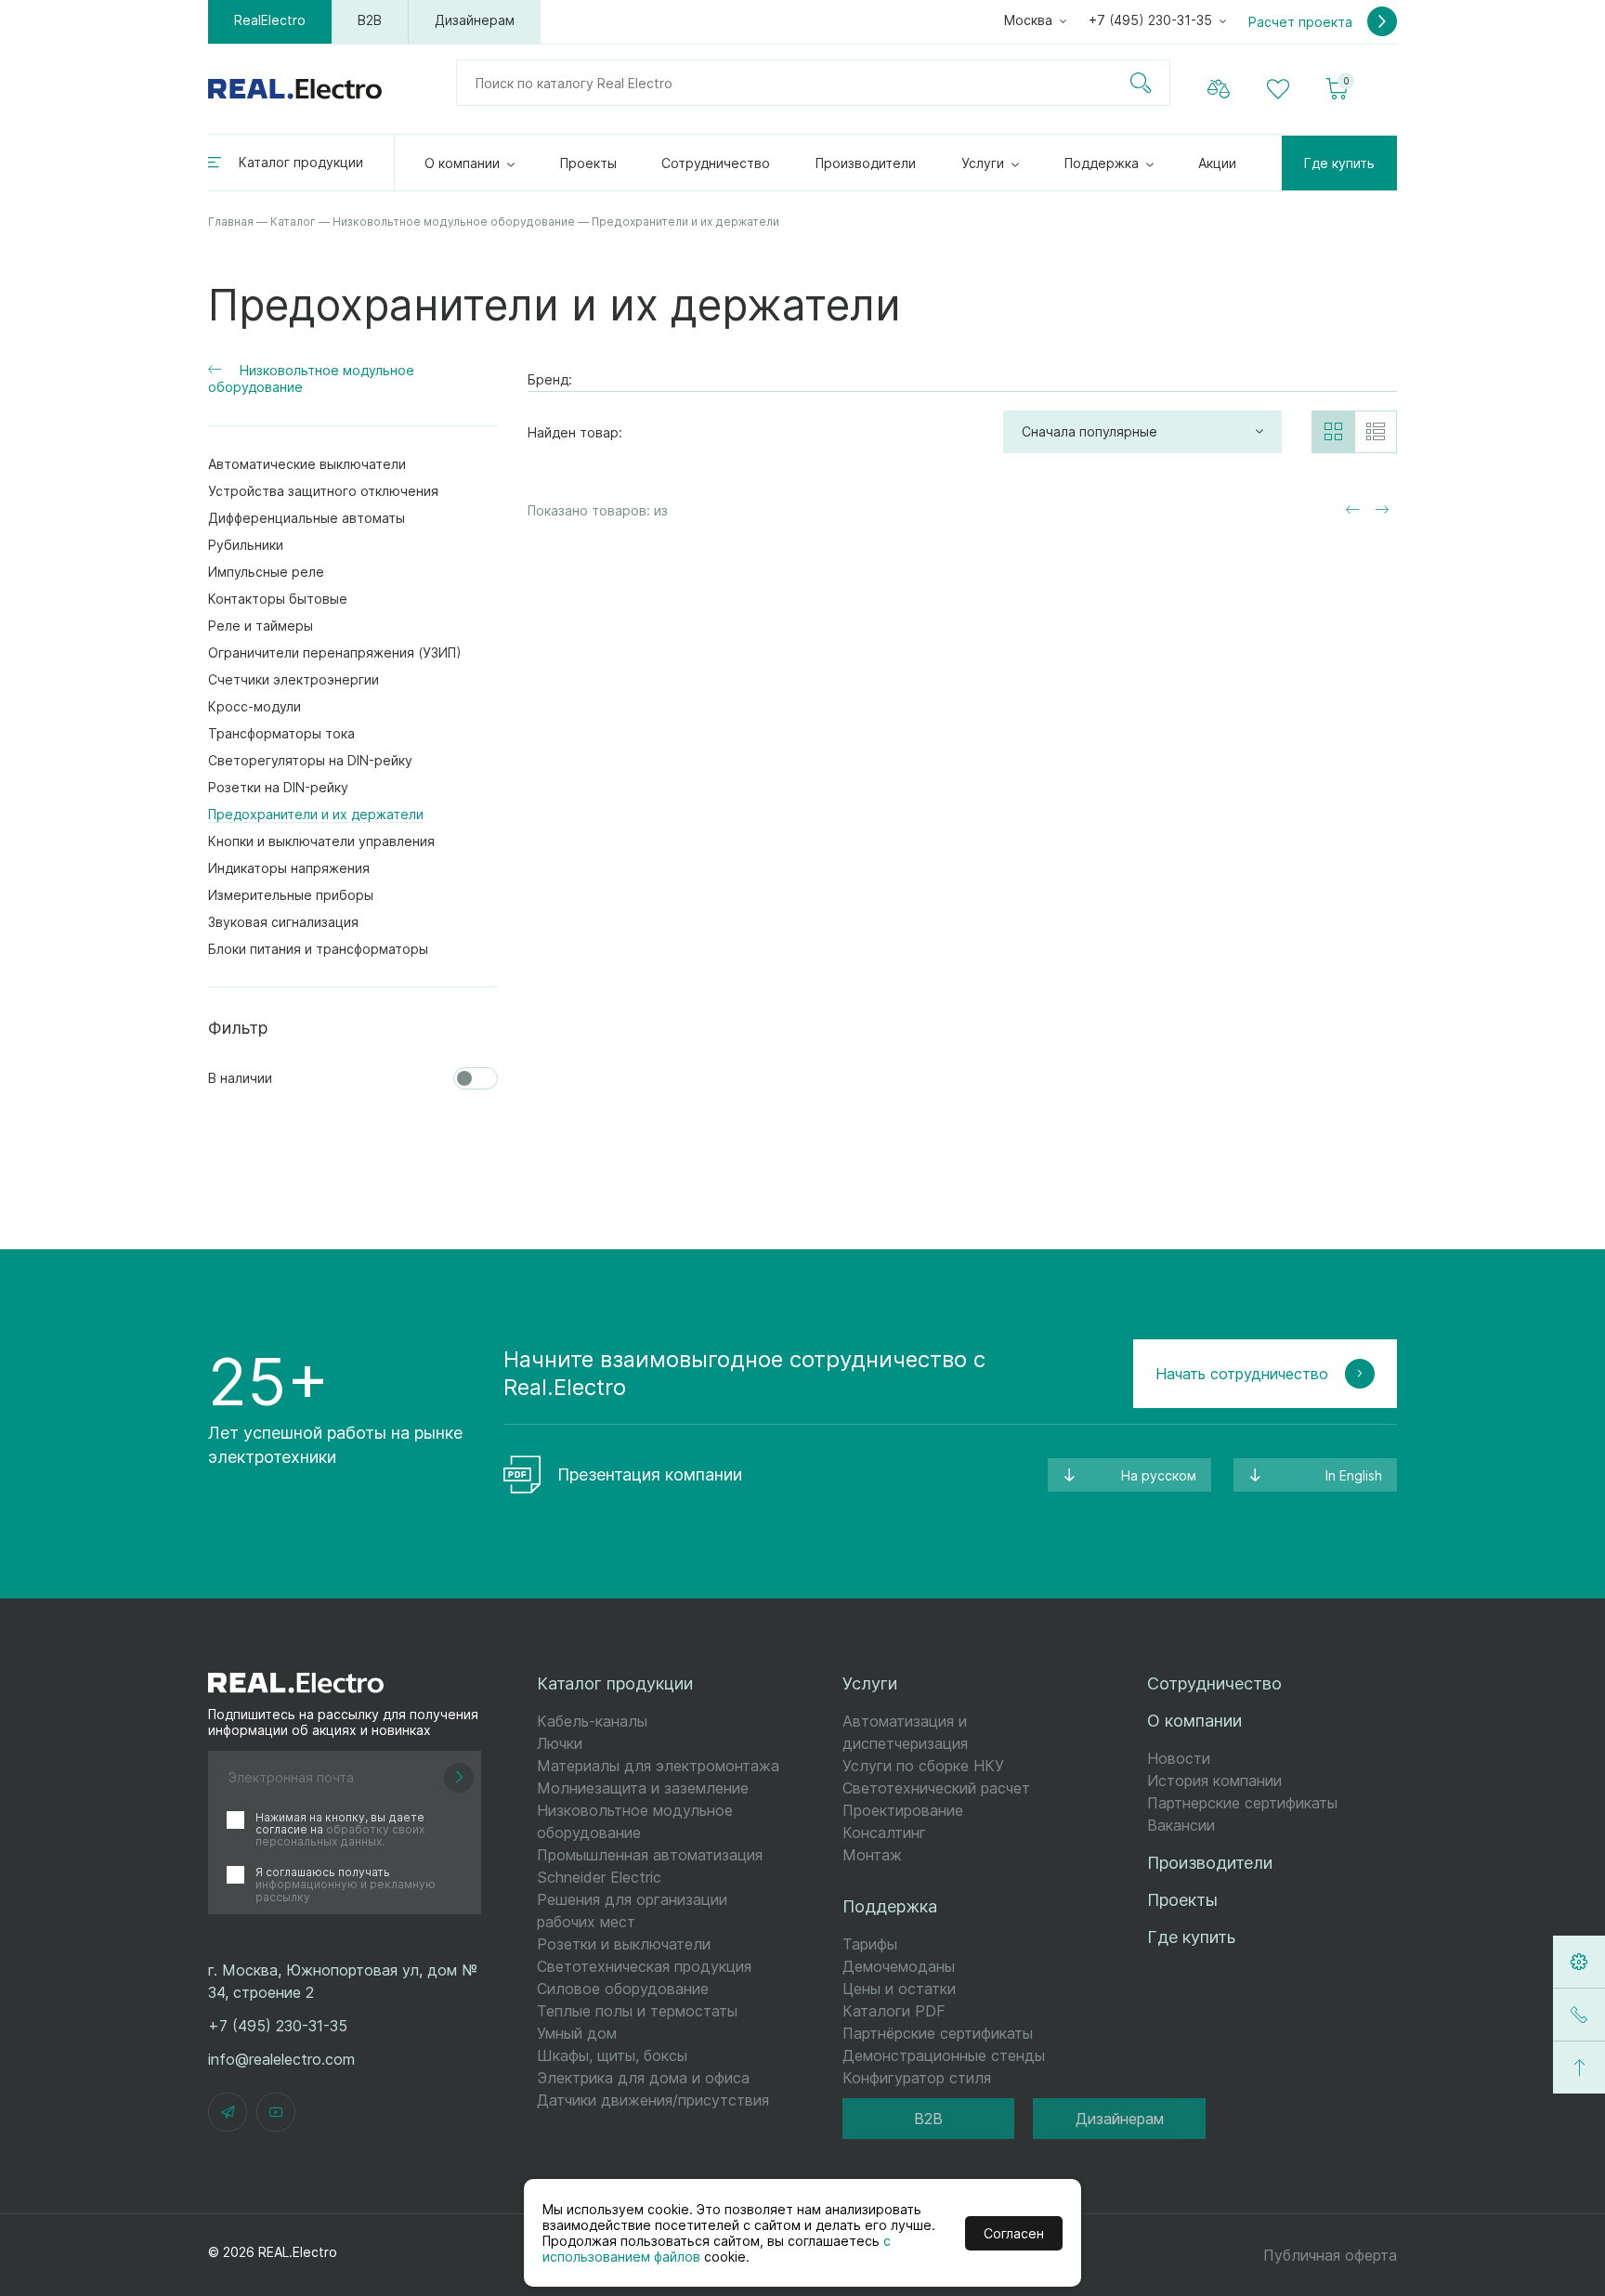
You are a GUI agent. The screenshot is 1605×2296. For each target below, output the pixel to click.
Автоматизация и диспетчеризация (905, 1732)
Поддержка (1102, 163)
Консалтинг (884, 1833)
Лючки (560, 1743)
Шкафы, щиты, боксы (612, 2055)
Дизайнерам (475, 20)
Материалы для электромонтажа (658, 1766)
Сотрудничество (716, 163)
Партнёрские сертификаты (938, 2033)
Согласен (1014, 2233)
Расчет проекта (1302, 22)
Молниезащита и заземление (643, 1788)
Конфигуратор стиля (917, 2078)
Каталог (293, 222)
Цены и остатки (899, 1989)
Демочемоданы (899, 1966)
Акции (1217, 163)
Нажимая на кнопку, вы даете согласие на (340, 1830)
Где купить (1339, 163)
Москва (1028, 20)
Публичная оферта (1330, 2255)
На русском (1159, 1475)
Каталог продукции (301, 162)
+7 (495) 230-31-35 (1150, 20)
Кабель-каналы (592, 1721)
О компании (462, 163)
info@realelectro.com (281, 2059)
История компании (1214, 1781)
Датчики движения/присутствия (653, 2100)
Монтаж (872, 1855)
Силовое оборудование (623, 1989)
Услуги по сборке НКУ (923, 1766)
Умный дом (577, 2033)
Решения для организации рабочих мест (632, 1911)
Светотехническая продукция (644, 1966)
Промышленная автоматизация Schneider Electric (650, 1866)
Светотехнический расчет (936, 1788)
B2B (370, 20)
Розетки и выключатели (624, 1944)
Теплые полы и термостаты (637, 2011)
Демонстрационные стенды (944, 2055)
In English (1354, 1475)
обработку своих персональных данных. (340, 1835)
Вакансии (1181, 1825)
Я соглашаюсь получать (346, 1885)
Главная (231, 222)
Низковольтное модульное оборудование (454, 222)
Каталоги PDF (894, 2011)
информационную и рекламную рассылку (346, 1890)
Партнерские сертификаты (1242, 1803)
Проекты (588, 163)
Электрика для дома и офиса (643, 2078)
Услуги (983, 163)
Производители (866, 163)
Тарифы (870, 1944)
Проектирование (903, 1810)
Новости (1179, 1758)
